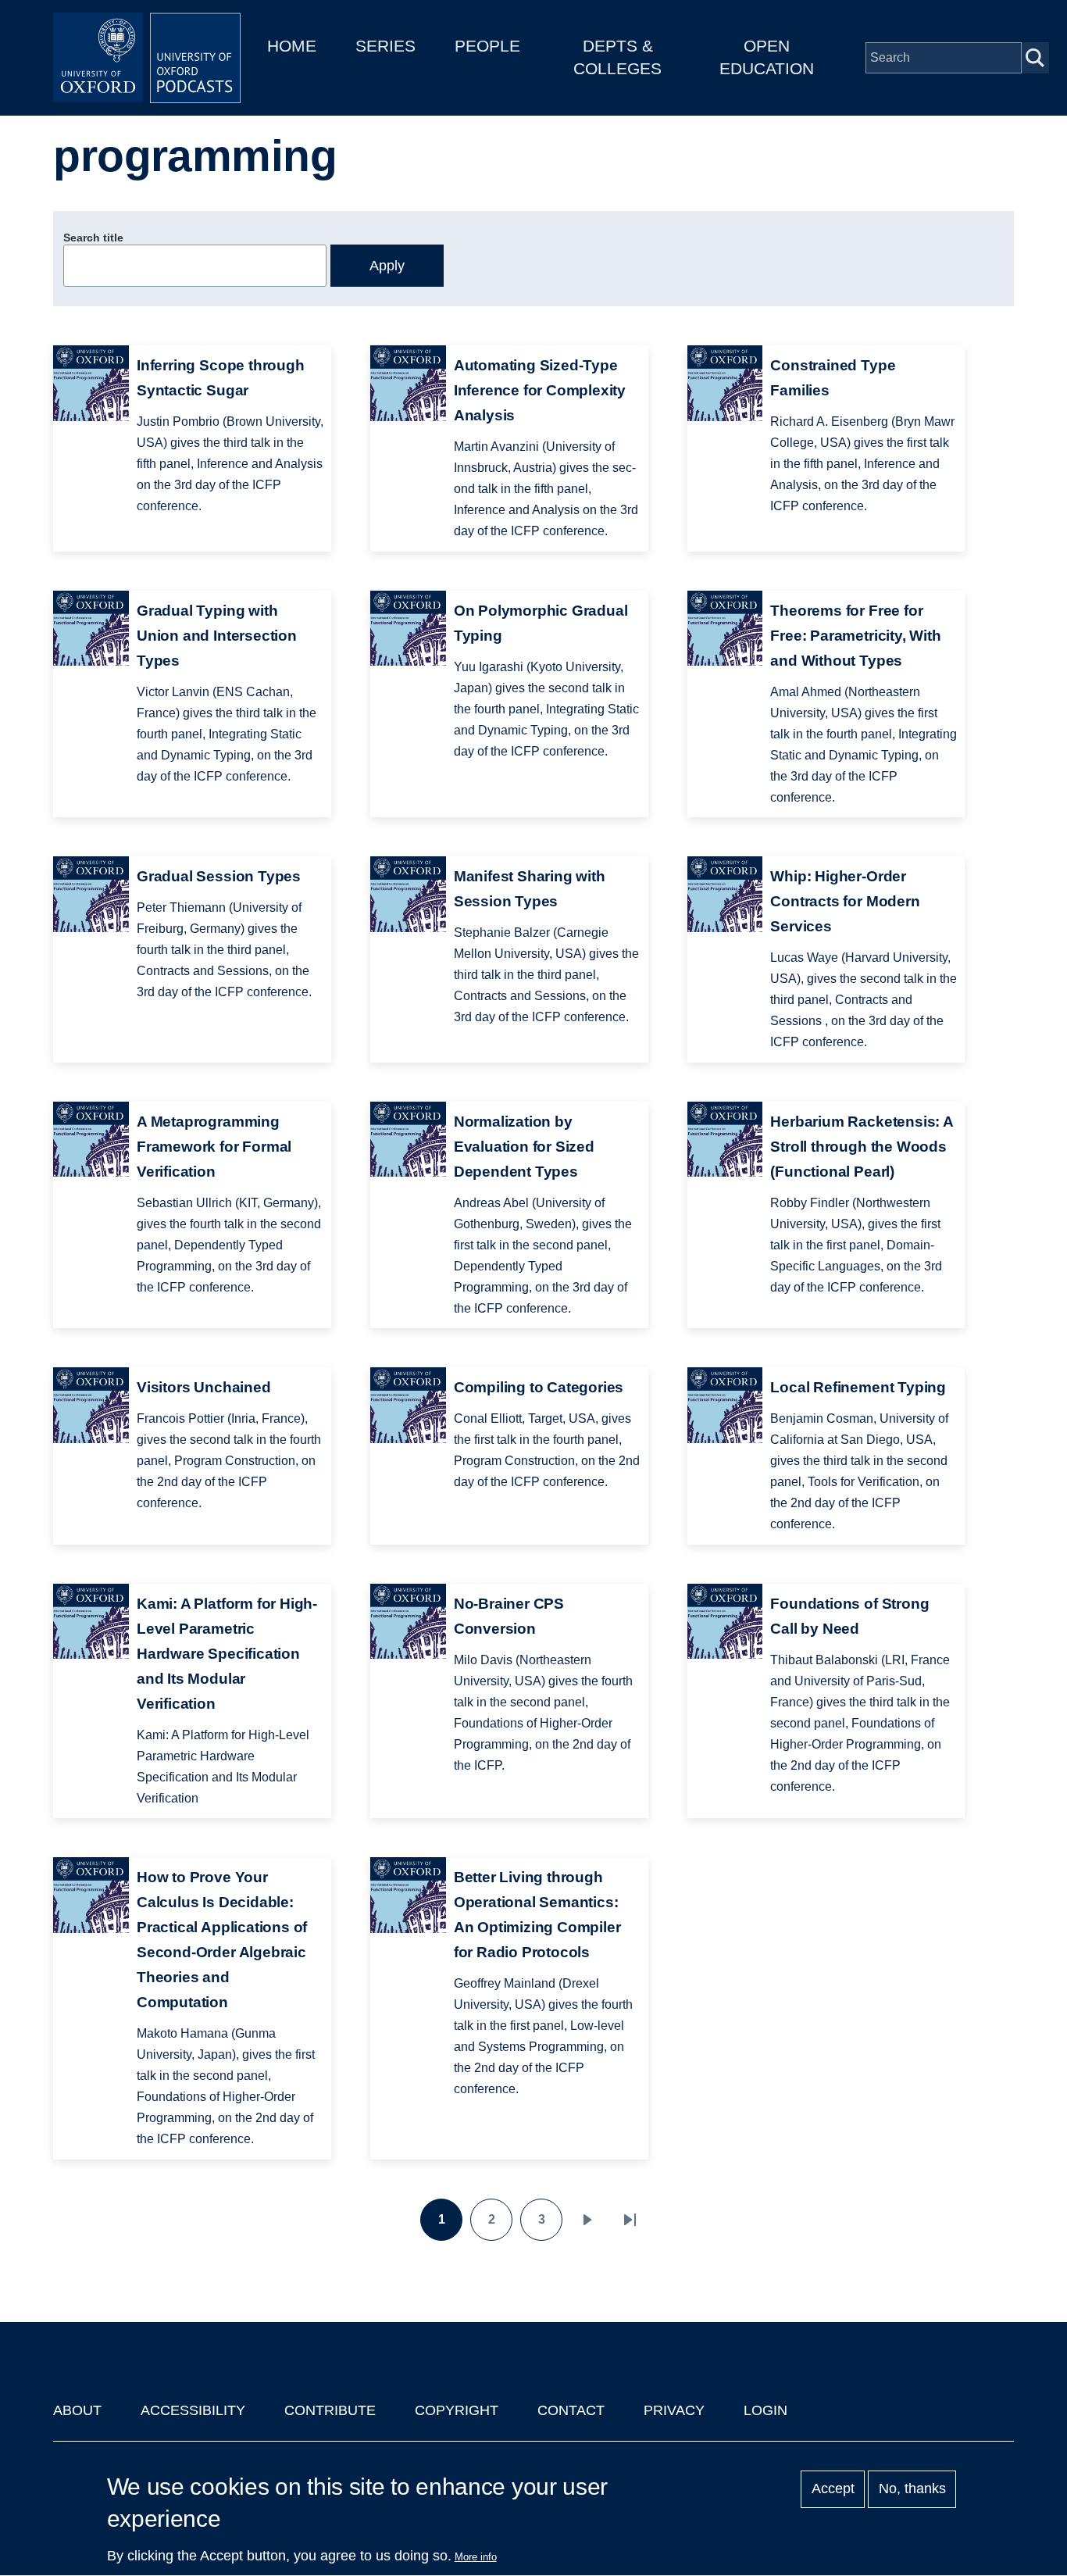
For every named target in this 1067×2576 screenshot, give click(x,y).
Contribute (330, 2410)
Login (765, 2410)
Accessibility (193, 2410)
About (77, 2410)
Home (292, 46)
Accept (833, 2489)
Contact (571, 2410)
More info (476, 2557)
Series (385, 46)
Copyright (457, 2410)
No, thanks (912, 2489)
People (487, 46)
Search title (93, 238)
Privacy (674, 2410)
